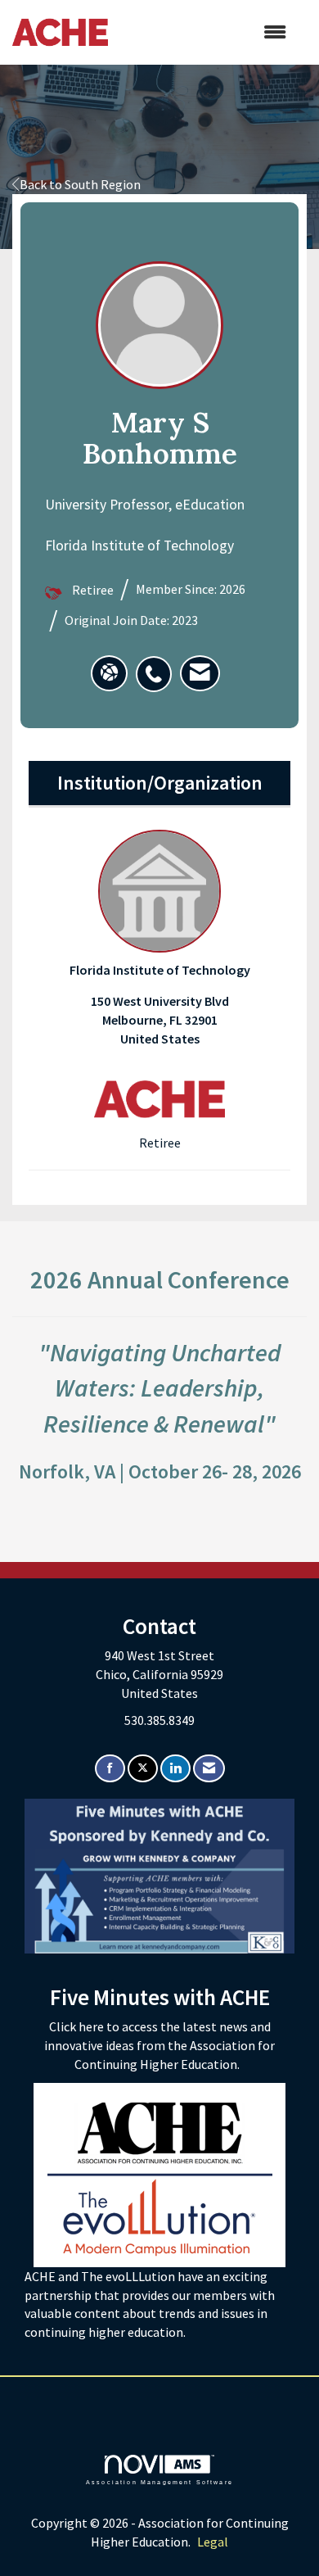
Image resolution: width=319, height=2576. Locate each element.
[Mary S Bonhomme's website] (109, 673)
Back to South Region (80, 184)
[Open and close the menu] (205, 32)
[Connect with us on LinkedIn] (175, 1769)
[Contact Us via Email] (209, 1769)
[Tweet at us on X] (143, 1769)
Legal (213, 2542)
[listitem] (158, 665)
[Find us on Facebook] (110, 1769)
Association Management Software (159, 2482)
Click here (78, 2026)
